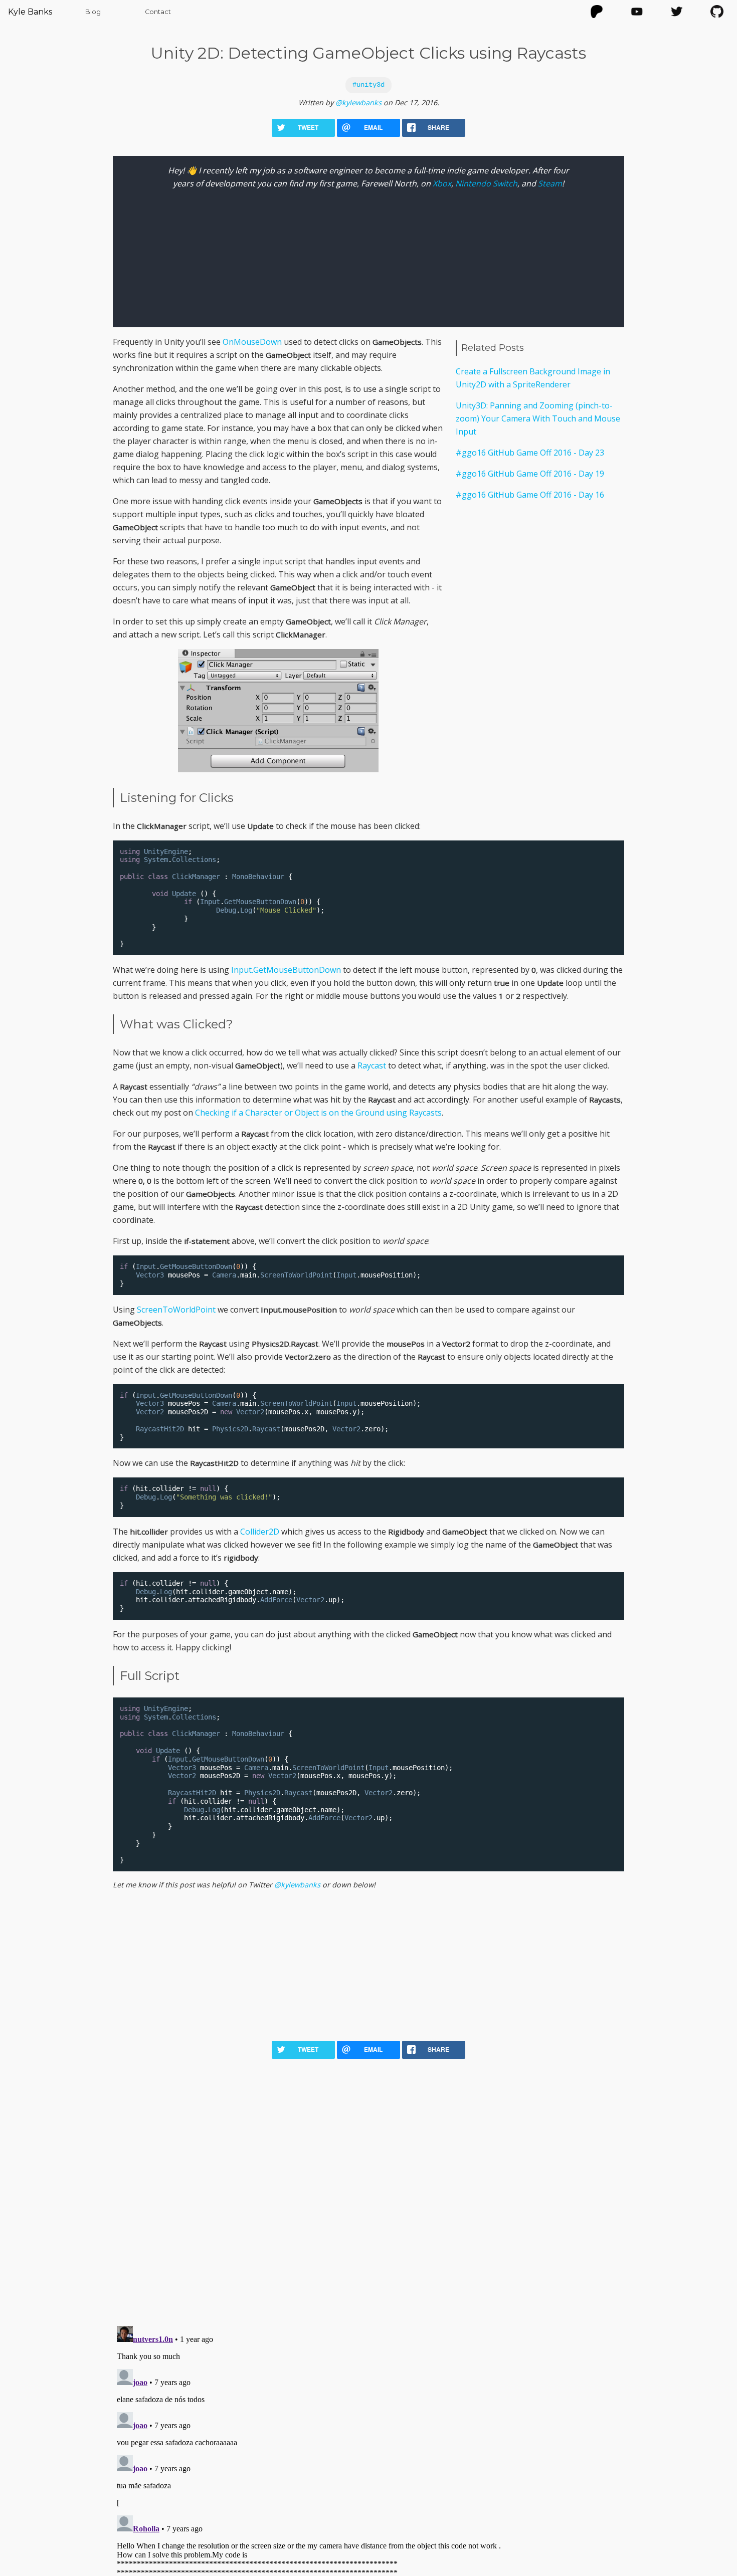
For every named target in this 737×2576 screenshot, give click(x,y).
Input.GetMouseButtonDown (286, 970)
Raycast (372, 1065)
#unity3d (368, 85)
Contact (158, 12)
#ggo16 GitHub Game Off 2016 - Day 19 (530, 474)
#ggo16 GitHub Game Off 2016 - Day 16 (530, 495)
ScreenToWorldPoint (176, 1310)
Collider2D (260, 1532)
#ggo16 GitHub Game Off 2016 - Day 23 (530, 453)
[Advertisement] (540, 587)
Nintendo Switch (486, 183)
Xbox (442, 183)
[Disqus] (368, 2187)
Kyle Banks (30, 12)
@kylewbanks (358, 102)
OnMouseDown (252, 342)
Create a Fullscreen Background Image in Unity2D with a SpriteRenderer (533, 378)
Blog (93, 12)
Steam (550, 183)
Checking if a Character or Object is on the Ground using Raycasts (318, 1113)
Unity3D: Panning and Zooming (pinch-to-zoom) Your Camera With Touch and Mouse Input (538, 418)
